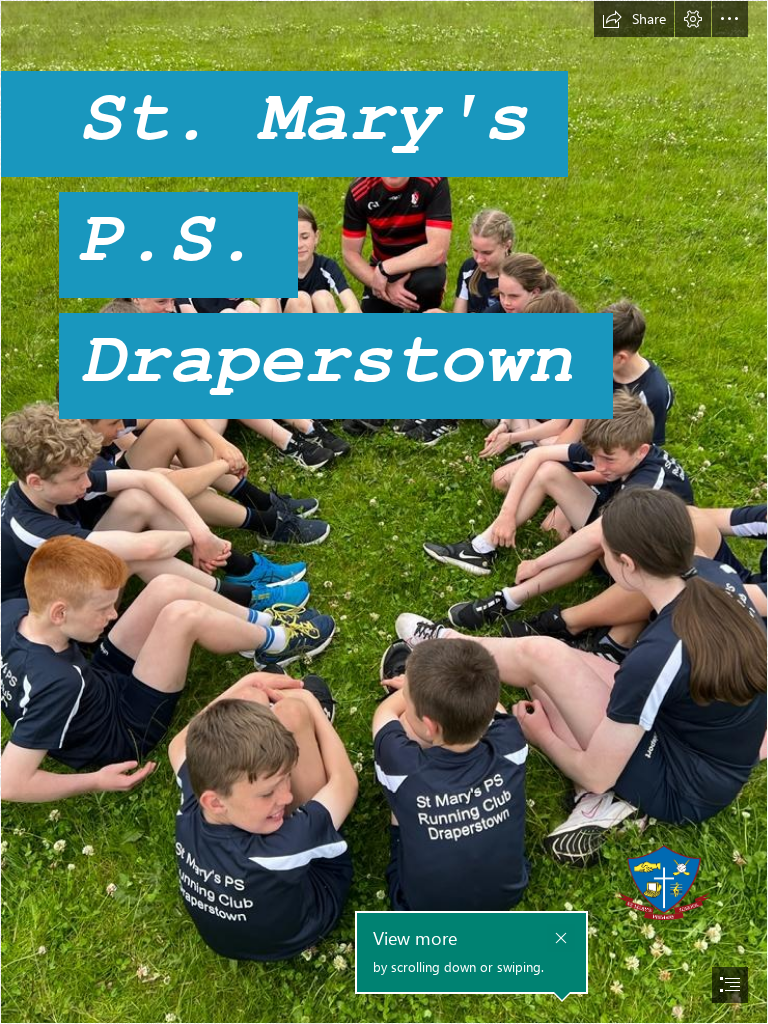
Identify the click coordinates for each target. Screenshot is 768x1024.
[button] (634, 19)
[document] (384, 512)
